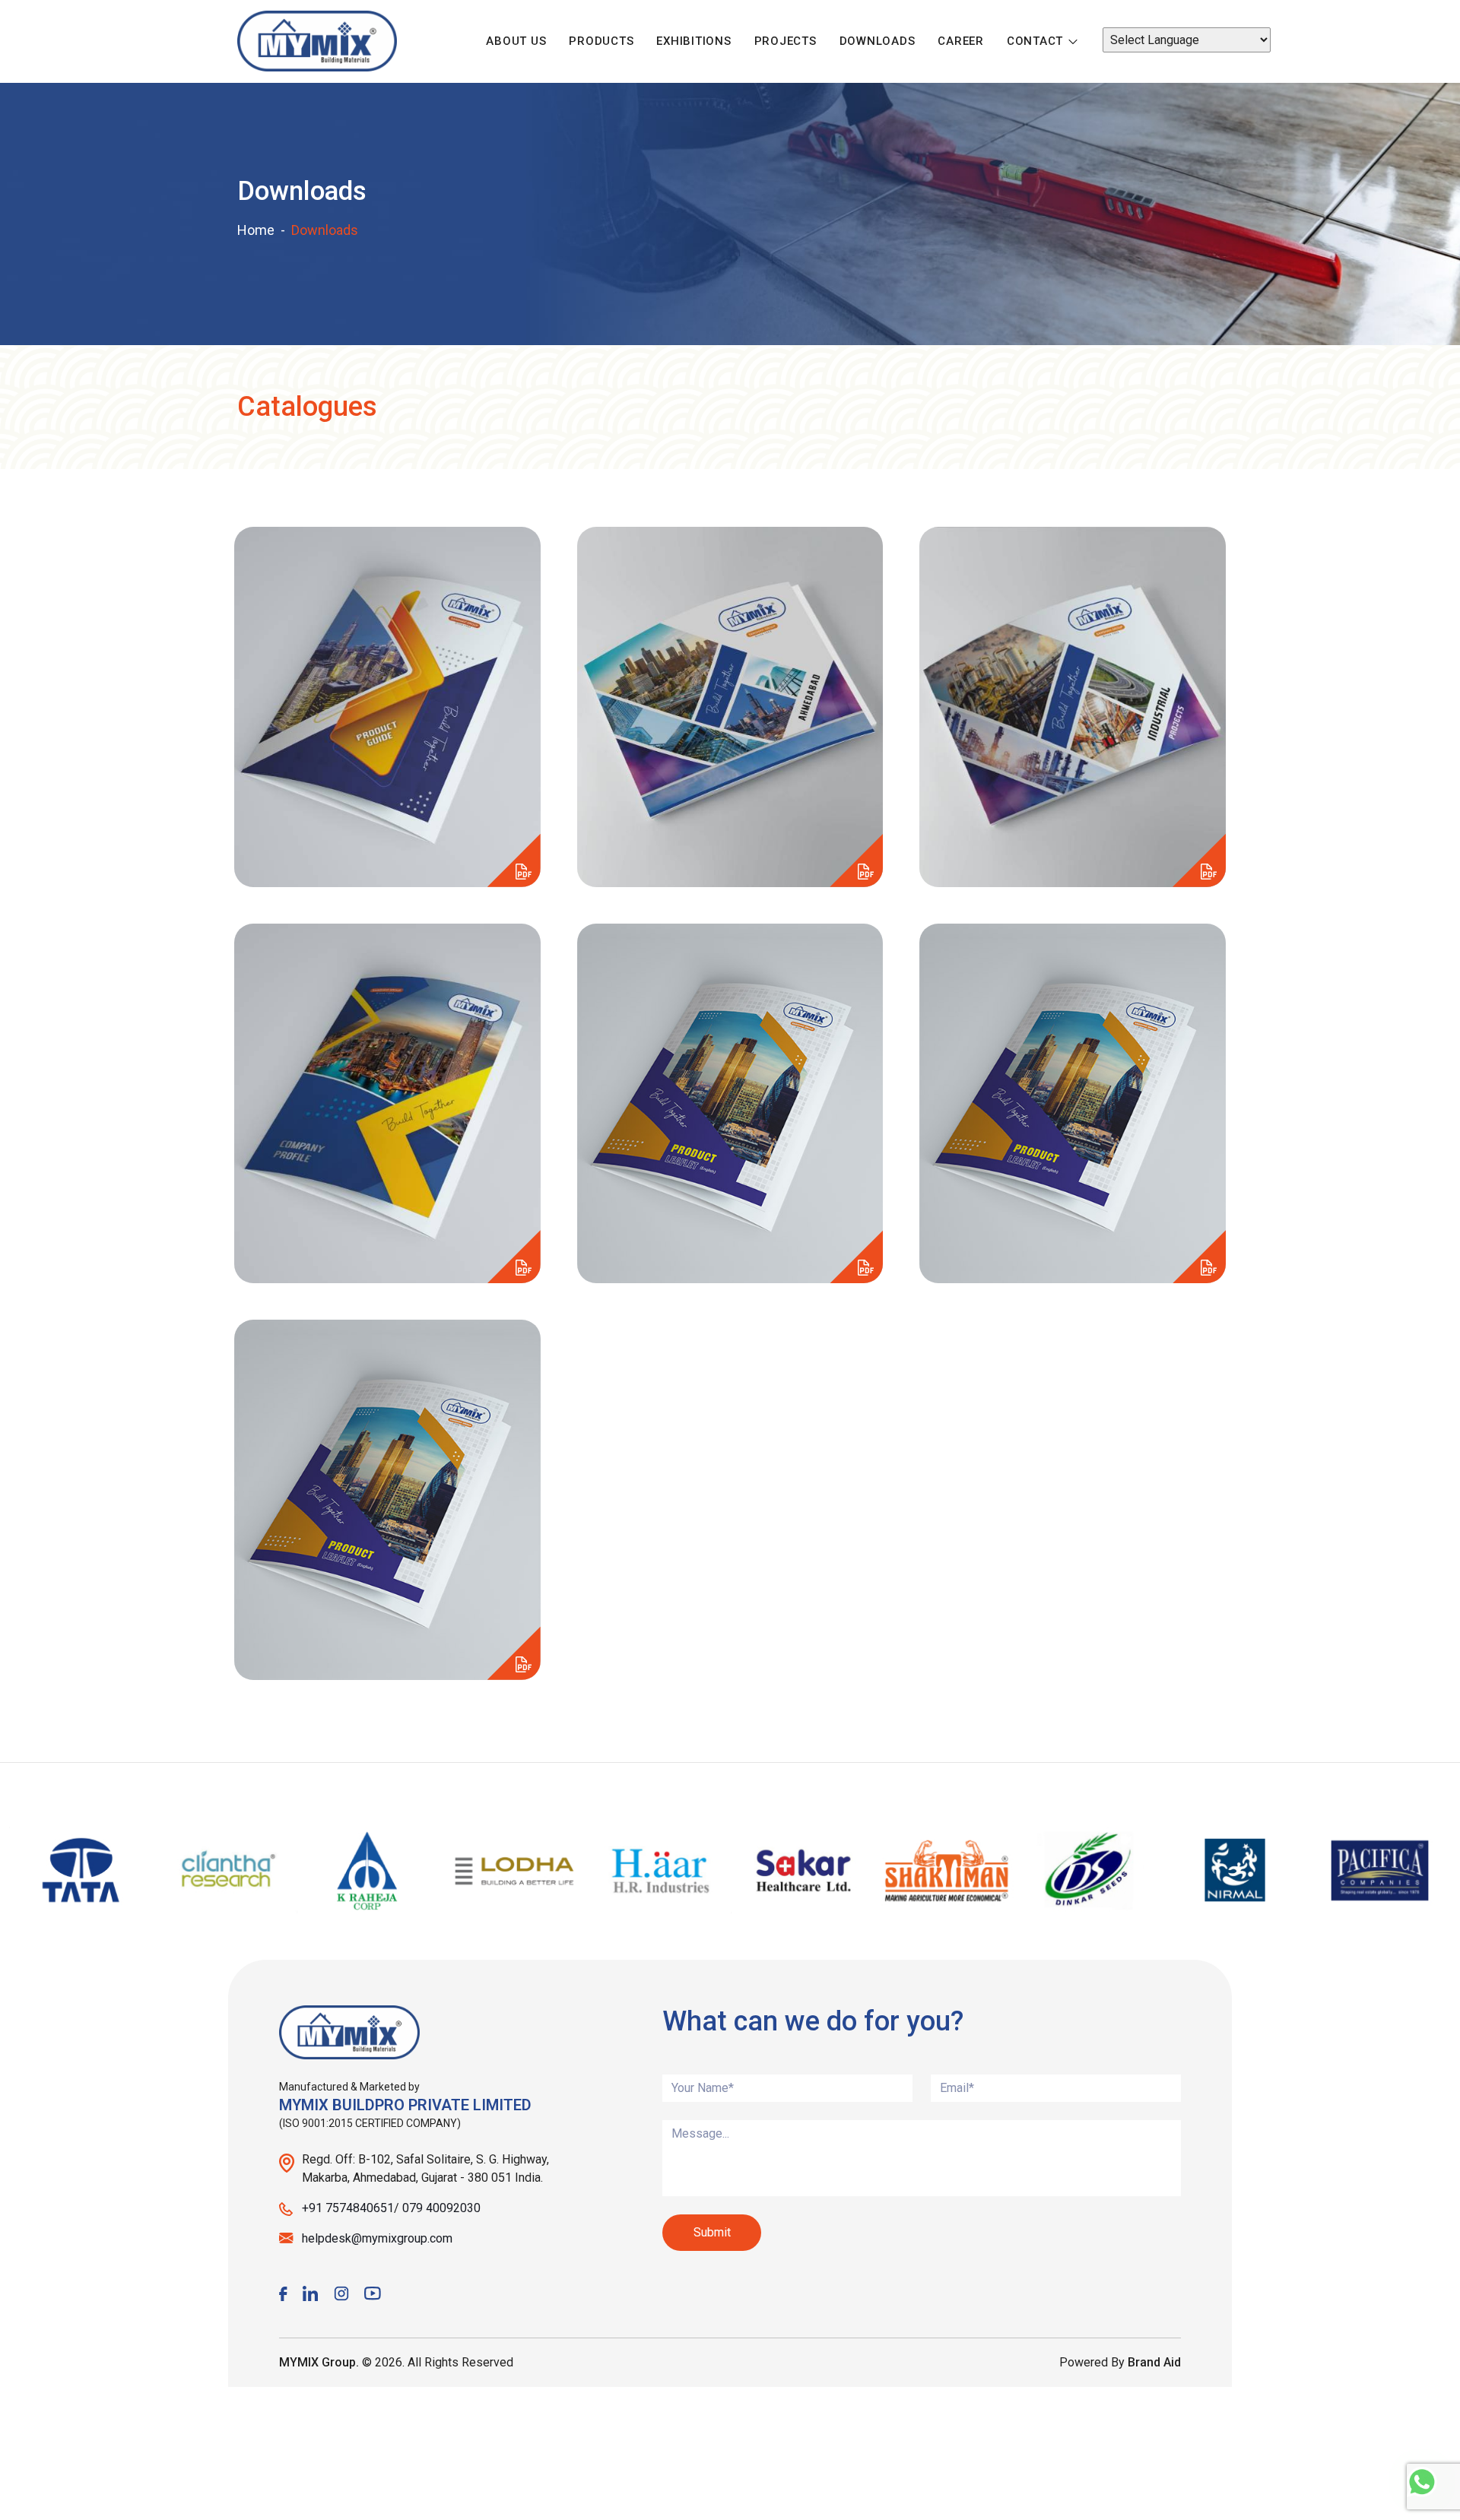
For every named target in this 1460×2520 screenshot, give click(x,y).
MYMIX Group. (319, 2362)
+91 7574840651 (348, 2208)
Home (256, 230)
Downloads (878, 41)
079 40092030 (441, 2208)
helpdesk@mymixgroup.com (377, 2238)
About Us (516, 41)
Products (601, 41)
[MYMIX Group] (317, 41)
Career (961, 41)
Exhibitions (693, 41)
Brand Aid (1154, 2362)
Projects (786, 41)
